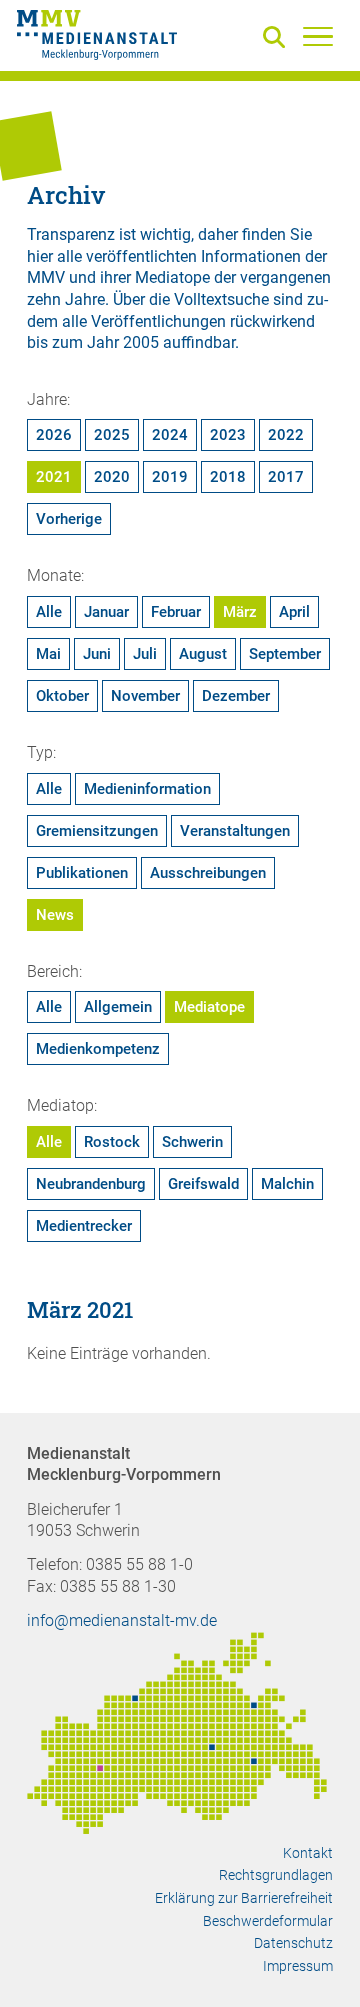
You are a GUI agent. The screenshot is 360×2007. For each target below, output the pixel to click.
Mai (48, 654)
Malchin (287, 1184)
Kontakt (308, 1853)
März (240, 612)
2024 (170, 435)
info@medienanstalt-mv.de (122, 1620)
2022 (286, 435)
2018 (228, 477)
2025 (112, 435)
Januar (106, 612)
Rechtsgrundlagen (276, 1875)
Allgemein (118, 1007)
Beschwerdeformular (268, 1921)
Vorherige (69, 519)
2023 (228, 435)
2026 (54, 435)
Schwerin (192, 1142)
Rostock (112, 1142)
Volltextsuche (221, 299)
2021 (54, 477)
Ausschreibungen (208, 873)
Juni (97, 654)
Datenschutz (293, 1943)
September (285, 654)
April (294, 612)
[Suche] (278, 38)
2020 (112, 477)
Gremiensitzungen (97, 831)
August (203, 654)
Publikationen (82, 873)
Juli (145, 654)
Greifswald (203, 1184)
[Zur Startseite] (97, 38)
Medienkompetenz (98, 1049)
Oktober (62, 696)
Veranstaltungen (235, 831)
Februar (176, 612)
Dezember (236, 696)
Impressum (298, 1966)
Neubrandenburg (91, 1184)
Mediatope (209, 1007)
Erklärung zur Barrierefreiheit (244, 1898)
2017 (286, 477)
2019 (170, 477)
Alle (49, 612)
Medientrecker (84, 1226)
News (55, 915)
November (145, 696)
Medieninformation (147, 789)
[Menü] (318, 36)
